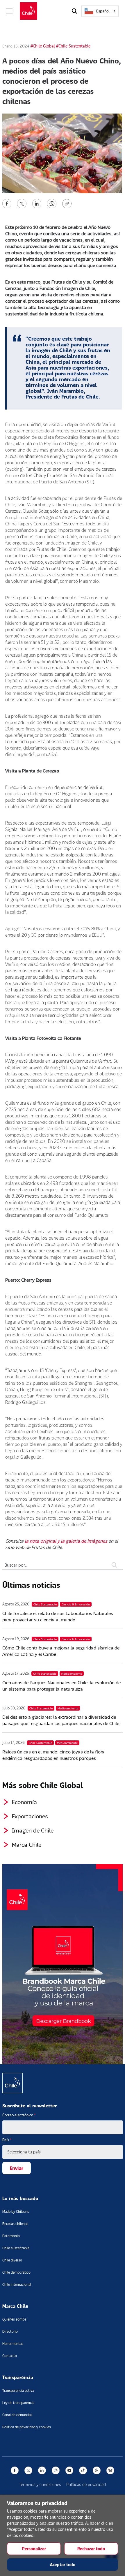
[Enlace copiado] (68, 204)
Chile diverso (12, 2260)
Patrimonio (11, 2236)
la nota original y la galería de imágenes (66, 1541)
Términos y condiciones (40, 2484)
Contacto (10, 2356)
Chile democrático (16, 2272)
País (7, 2140)
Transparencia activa (18, 2390)
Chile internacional (17, 2284)
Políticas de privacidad (86, 2484)
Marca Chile (27, 1844)
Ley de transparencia (18, 2403)
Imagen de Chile (33, 1830)
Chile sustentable (16, 2248)
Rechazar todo (91, 2549)
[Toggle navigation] (9, 11)
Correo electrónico (19, 2115)
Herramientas (13, 2344)
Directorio (10, 2331)
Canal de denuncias (17, 2415)
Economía (24, 1802)
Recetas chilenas (15, 2224)
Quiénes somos (14, 2319)
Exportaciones (30, 1816)
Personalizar (34, 2549)
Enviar (17, 2168)
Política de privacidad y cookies (27, 2427)
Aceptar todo (63, 2565)
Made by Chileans (16, 2211)
